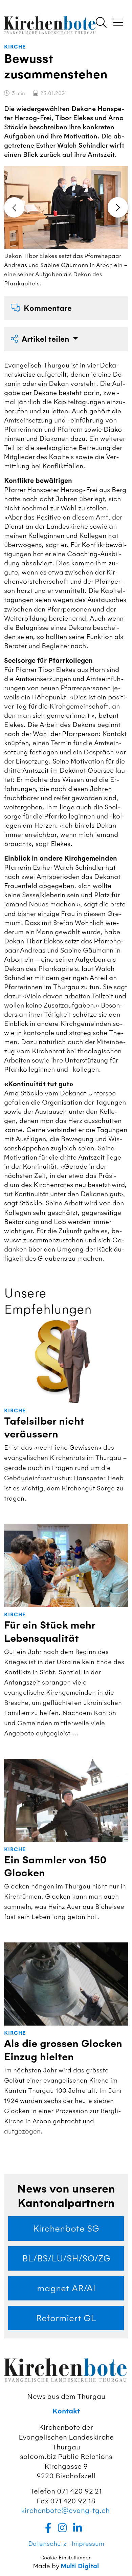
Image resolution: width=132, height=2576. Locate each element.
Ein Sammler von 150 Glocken (55, 1867)
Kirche (15, 47)
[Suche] (101, 23)
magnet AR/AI (66, 2288)
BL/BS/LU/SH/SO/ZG (66, 2258)
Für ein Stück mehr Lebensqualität (50, 1632)
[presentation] (14, 207)
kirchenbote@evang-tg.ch (65, 2510)
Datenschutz (47, 2544)
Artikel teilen (46, 339)
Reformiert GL (66, 2318)
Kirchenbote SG (66, 2229)
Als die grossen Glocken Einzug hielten (63, 2050)
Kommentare (48, 308)
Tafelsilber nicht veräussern (44, 1428)
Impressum (88, 2544)
